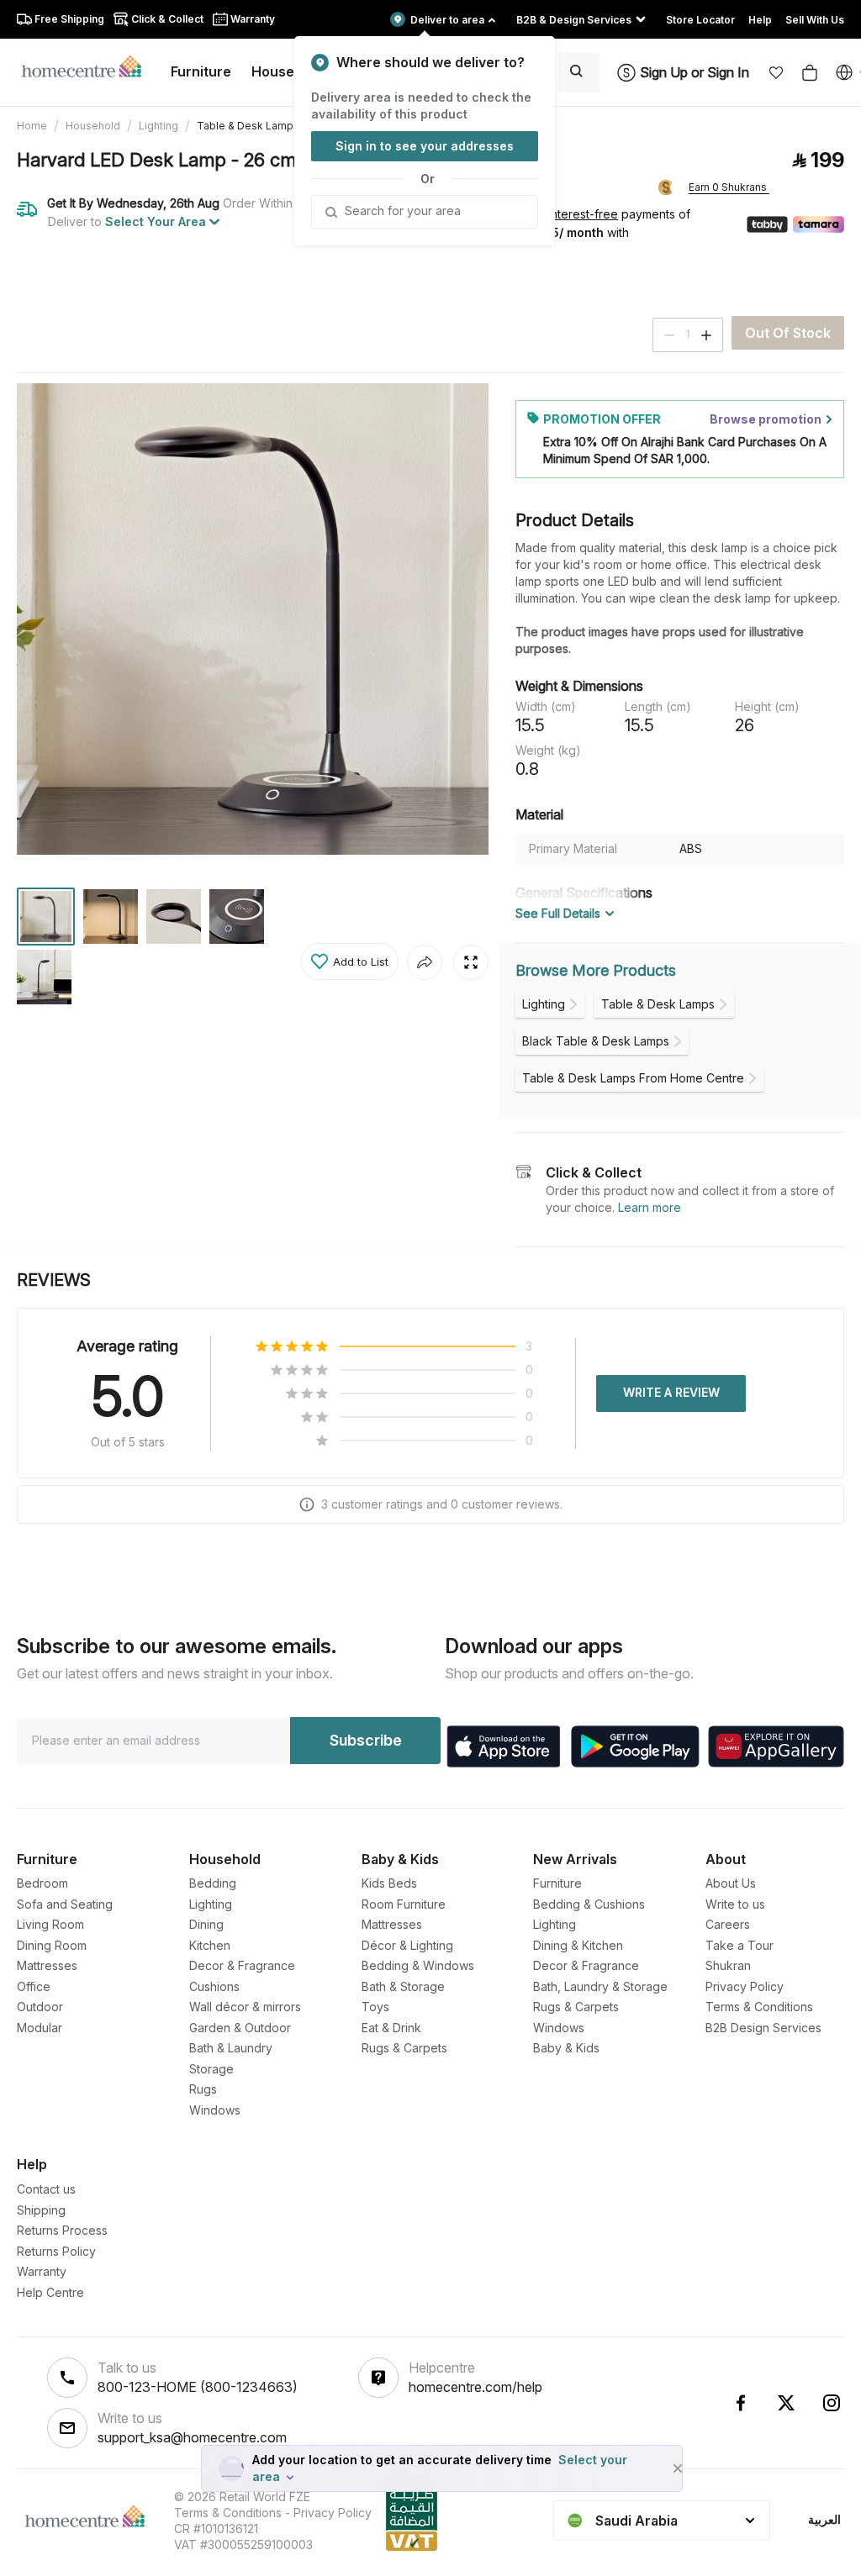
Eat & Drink (391, 2028)
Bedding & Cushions (589, 1904)
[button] (776, 72)
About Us (731, 1883)
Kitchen (210, 1945)
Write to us (735, 1904)
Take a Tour (740, 1945)
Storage (211, 2069)
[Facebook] (741, 2403)
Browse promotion (766, 419)
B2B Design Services (763, 2028)
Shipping (41, 2210)
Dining (206, 1924)
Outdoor (40, 2007)
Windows (215, 2110)
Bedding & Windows (418, 1965)
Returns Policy (56, 2251)
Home (32, 126)
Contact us (46, 2189)
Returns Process (62, 2230)
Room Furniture (404, 1904)
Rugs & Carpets (404, 2048)
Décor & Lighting (407, 1945)
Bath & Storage (403, 1986)
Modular (40, 2028)
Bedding (213, 1883)
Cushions (214, 1986)
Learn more (650, 1207)
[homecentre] (89, 66)
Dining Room (52, 1945)
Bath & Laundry (231, 2048)
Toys (375, 2007)
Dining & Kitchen (578, 1945)
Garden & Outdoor (240, 2028)
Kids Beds (389, 1883)
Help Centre (50, 2292)
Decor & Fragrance (242, 1965)
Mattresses (47, 1965)
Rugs (203, 2089)
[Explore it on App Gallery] (776, 1746)
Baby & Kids (566, 2048)
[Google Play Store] (635, 1746)
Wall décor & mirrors (245, 2007)
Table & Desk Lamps (248, 126)
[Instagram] (832, 2403)
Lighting (158, 126)
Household (93, 126)
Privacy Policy (745, 1986)
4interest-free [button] (578, 215)
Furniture (557, 1883)
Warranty (42, 2271)
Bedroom (42, 1883)
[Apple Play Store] (504, 1746)
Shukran (728, 1965)
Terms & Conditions (759, 2007)
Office (34, 1986)
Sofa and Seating (65, 1904)
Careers (728, 1924)
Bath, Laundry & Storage (600, 1986)
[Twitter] (786, 2403)
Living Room (50, 1924)
